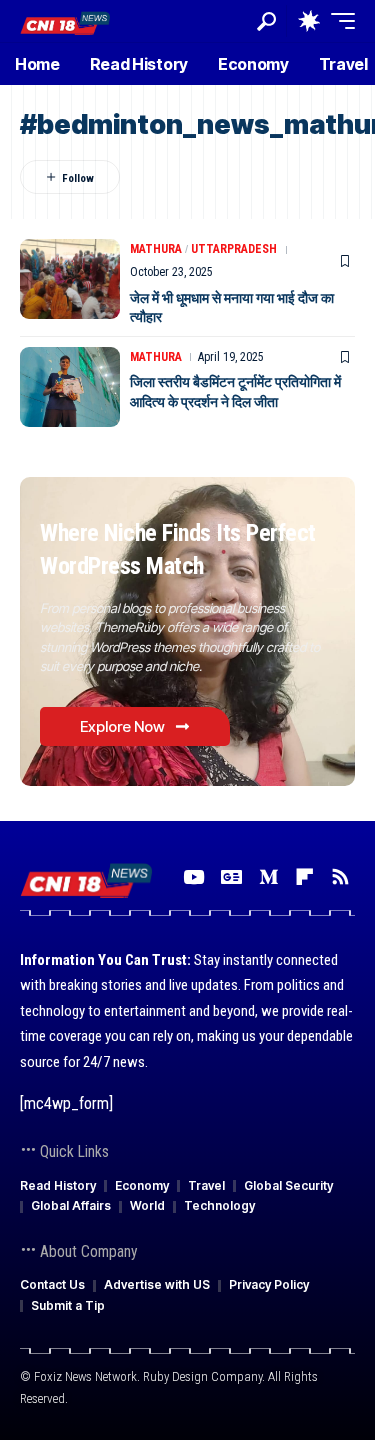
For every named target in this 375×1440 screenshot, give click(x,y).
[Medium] (268, 877)
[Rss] (340, 877)
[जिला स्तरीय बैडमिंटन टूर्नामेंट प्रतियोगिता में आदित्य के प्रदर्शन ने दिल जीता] (70, 387)
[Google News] (231, 877)
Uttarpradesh (234, 249)
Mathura (156, 249)
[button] (266, 21)
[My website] (66, 20)
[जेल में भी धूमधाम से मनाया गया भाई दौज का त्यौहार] (70, 279)
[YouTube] (193, 877)
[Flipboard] (304, 877)
